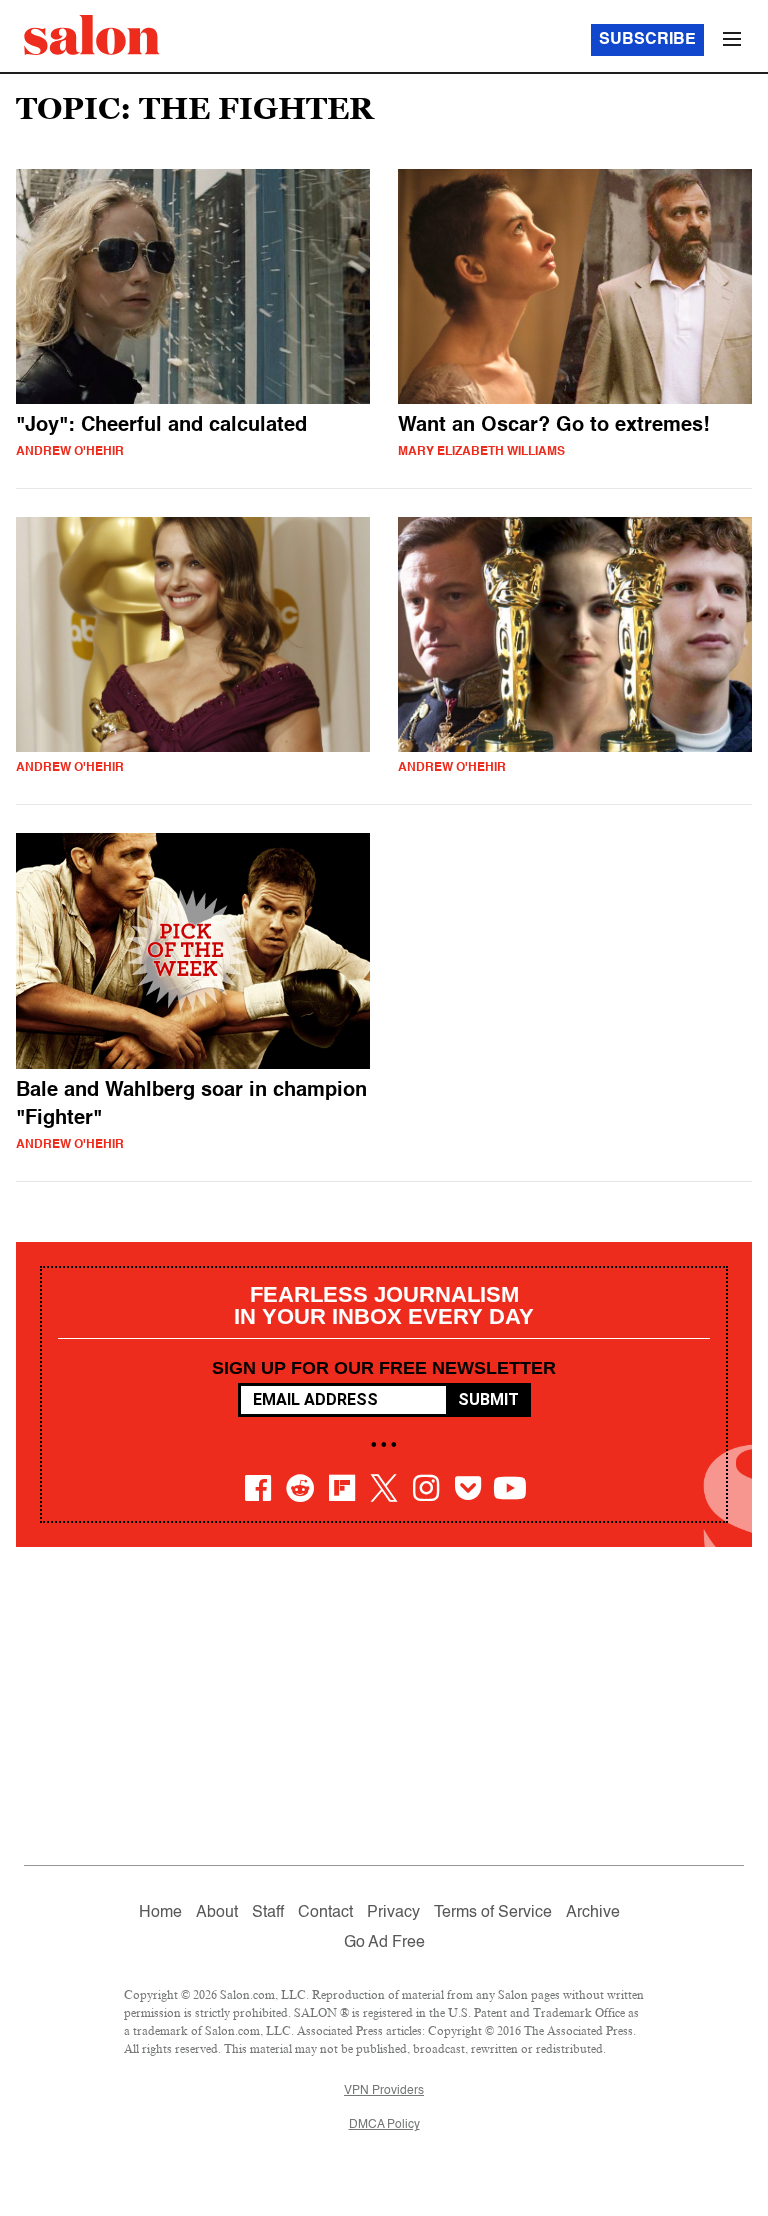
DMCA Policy (384, 2125)
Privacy (393, 1913)
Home (160, 1913)
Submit (488, 1399)
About (217, 1913)
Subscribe (647, 40)
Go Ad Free (384, 1943)
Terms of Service (493, 1913)
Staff (268, 1913)
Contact (325, 1913)
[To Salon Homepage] (92, 35)
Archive (593, 1913)
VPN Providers (384, 2091)
